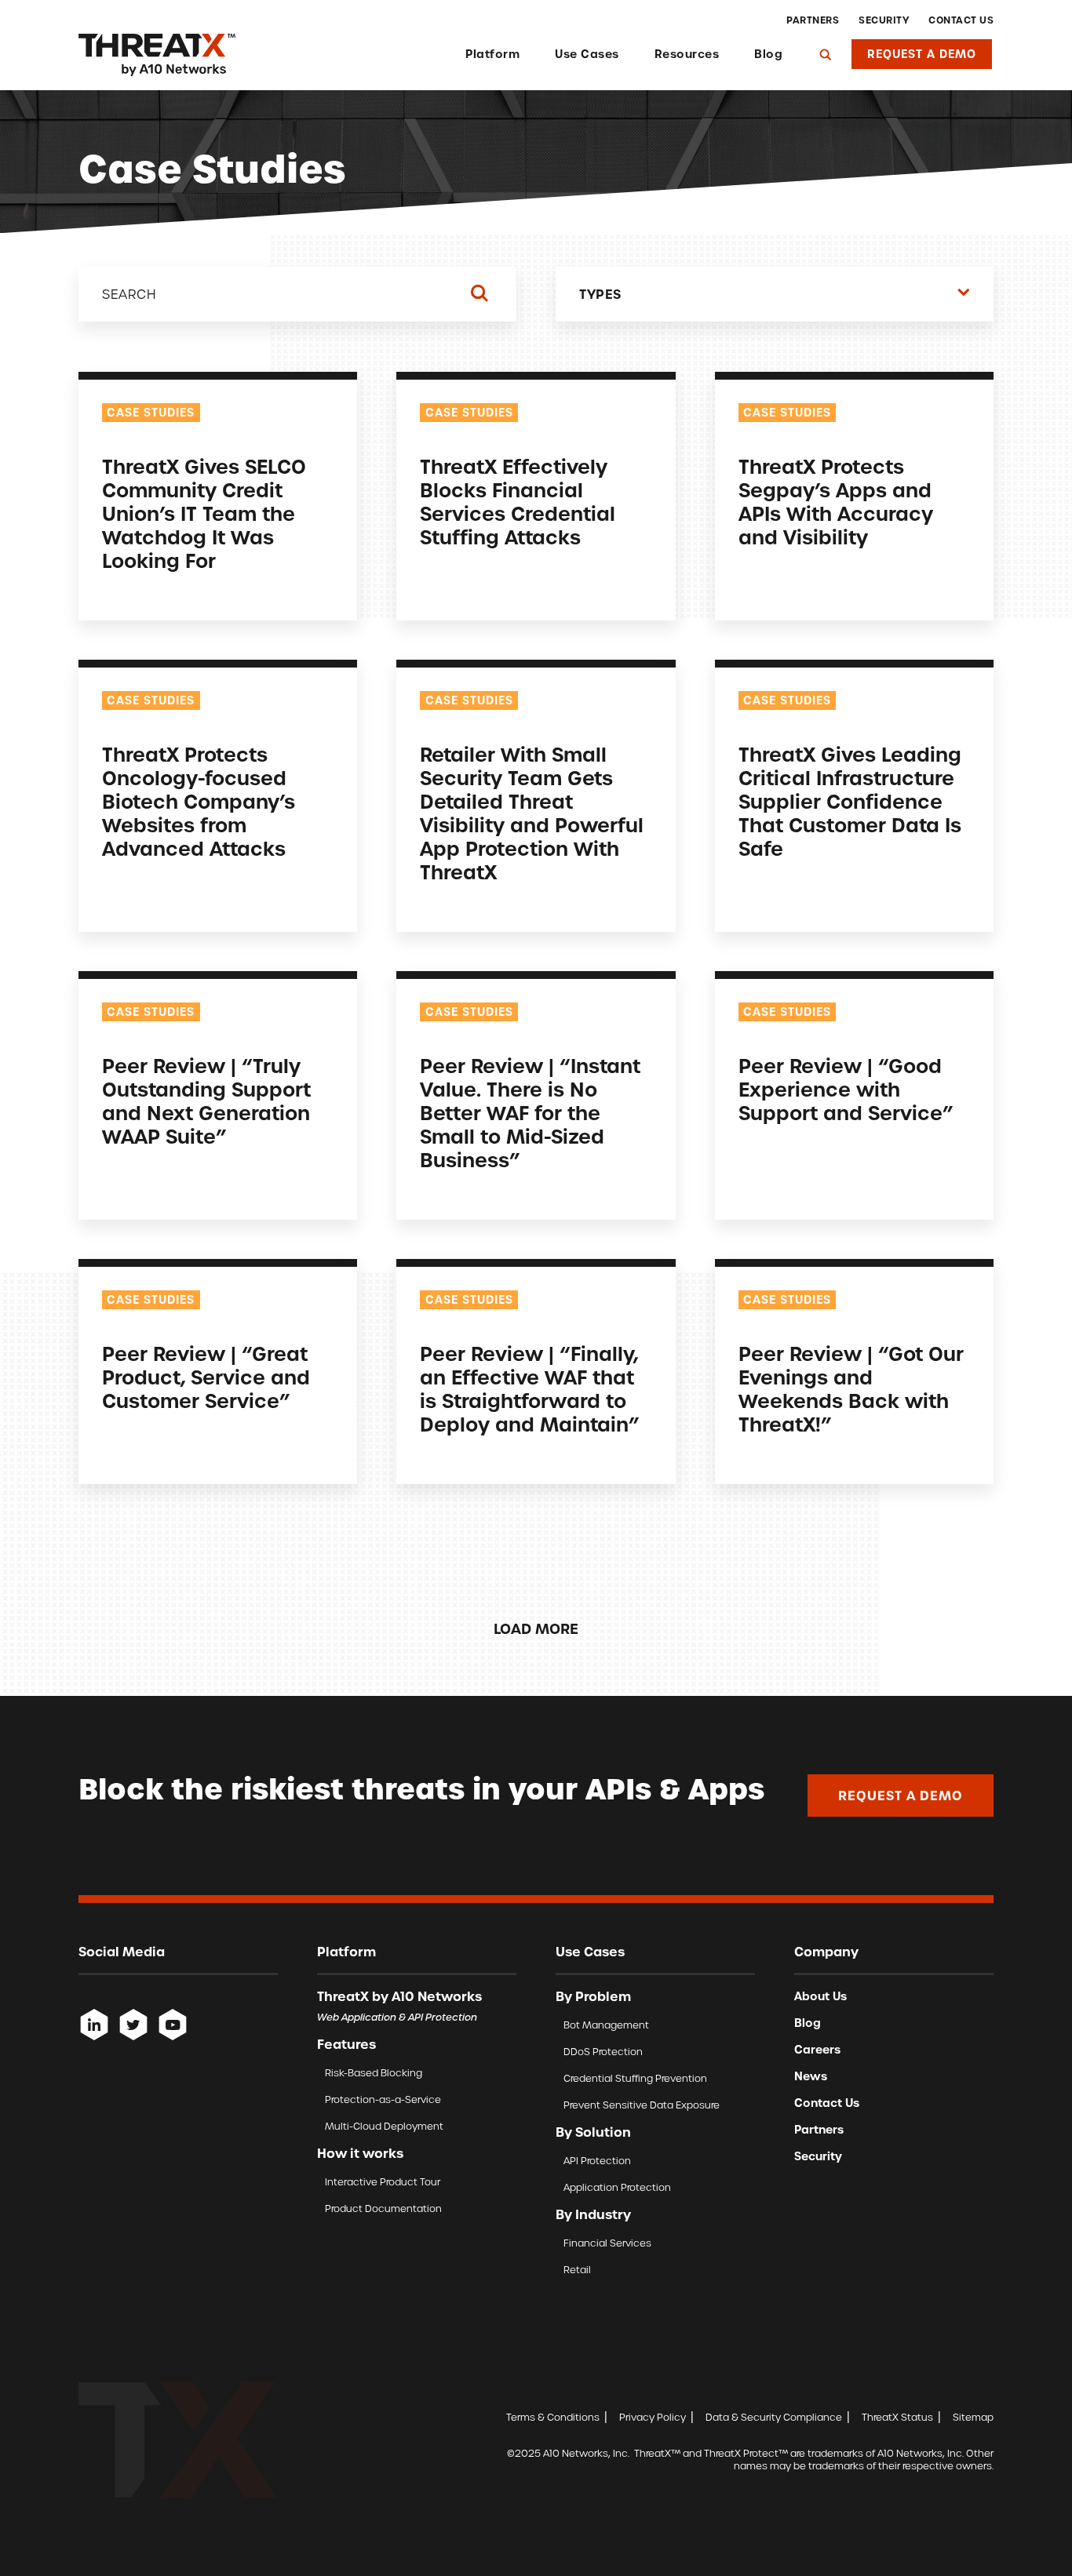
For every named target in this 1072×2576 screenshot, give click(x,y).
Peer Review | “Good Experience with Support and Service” (846, 1090)
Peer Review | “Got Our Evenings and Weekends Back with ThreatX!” (851, 1390)
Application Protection (617, 2187)
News (811, 2076)
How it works (360, 2153)
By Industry (593, 2214)
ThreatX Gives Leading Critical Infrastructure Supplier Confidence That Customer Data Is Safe (850, 802)
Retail (577, 2270)
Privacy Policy (653, 2417)
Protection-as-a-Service (383, 2099)
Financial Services (607, 2243)
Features (346, 2044)
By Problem (593, 1996)
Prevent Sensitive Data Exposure (642, 2105)
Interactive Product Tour (383, 2182)
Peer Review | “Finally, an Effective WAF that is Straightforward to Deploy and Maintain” (530, 1390)
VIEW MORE (135, 595)
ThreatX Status (897, 2417)
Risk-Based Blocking (374, 2073)
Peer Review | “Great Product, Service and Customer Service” (206, 1378)
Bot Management (606, 2025)
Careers (817, 2050)
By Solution (593, 2132)
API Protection (597, 2161)
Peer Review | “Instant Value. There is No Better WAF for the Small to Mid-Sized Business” (530, 1113)
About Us (820, 1996)
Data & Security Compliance (774, 2417)
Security (884, 20)
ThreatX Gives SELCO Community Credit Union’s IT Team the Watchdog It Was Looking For (204, 514)
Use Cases (587, 54)
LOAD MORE (536, 1629)
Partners (813, 20)
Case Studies (151, 413)
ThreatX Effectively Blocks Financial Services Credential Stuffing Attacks (518, 502)
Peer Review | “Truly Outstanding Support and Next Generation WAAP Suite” (206, 1102)
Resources (687, 54)
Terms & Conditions (553, 2417)
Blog (768, 54)
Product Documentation (383, 2209)
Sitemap (973, 2417)
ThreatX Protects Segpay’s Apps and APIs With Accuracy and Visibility (836, 502)
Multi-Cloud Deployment (384, 2126)
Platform (492, 54)
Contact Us (961, 20)
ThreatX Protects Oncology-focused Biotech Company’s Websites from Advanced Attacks (199, 802)
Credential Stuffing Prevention (635, 2078)
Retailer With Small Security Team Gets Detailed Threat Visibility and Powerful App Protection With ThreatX (532, 814)
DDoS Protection (603, 2052)
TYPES (600, 294)
